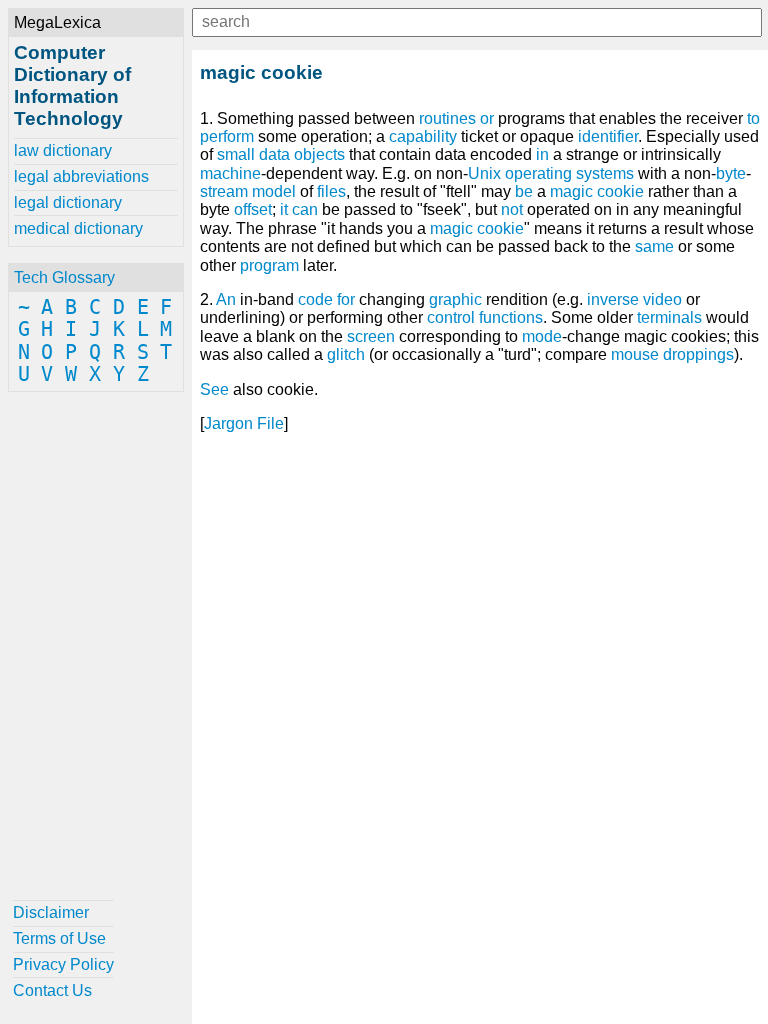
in (542, 154)
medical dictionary (78, 228)
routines (447, 118)
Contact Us (52, 990)
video (662, 299)
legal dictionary (68, 202)
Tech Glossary (64, 277)
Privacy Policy (63, 964)
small (236, 154)
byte (731, 173)
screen (371, 336)
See (214, 389)
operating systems (569, 173)
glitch (346, 354)
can (305, 209)
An (226, 299)
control (451, 317)
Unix (484, 173)
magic (451, 228)
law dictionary (63, 150)
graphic (455, 299)
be (524, 191)
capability (423, 136)
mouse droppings (672, 354)
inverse (613, 299)
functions (511, 317)
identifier (608, 136)
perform (227, 136)
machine (230, 173)
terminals (669, 317)
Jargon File (244, 423)
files (331, 191)
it (284, 209)
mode (542, 336)
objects (319, 154)
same (654, 246)
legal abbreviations (81, 176)
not (512, 209)
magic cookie (597, 191)
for (346, 299)
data (274, 154)
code (315, 299)
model (274, 191)
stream (224, 191)
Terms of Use (59, 938)
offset (253, 209)
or (487, 118)
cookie (500, 228)
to (753, 118)
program (269, 265)
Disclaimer (51, 912)
